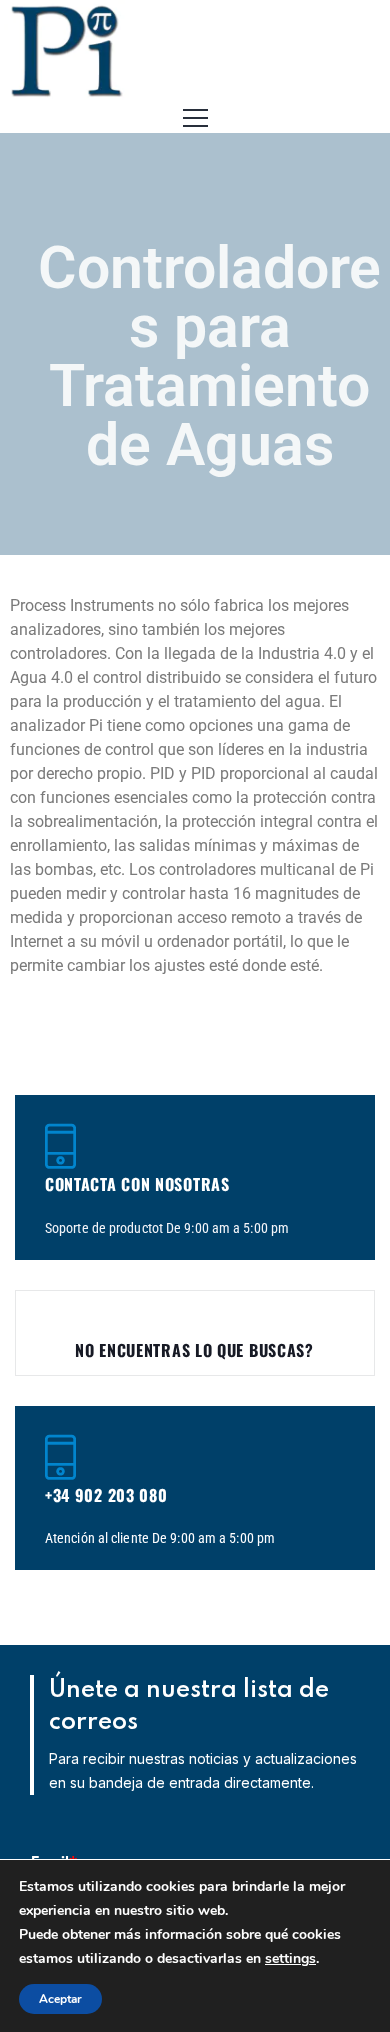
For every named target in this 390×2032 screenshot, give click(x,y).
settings (290, 1958)
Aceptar (60, 1999)
